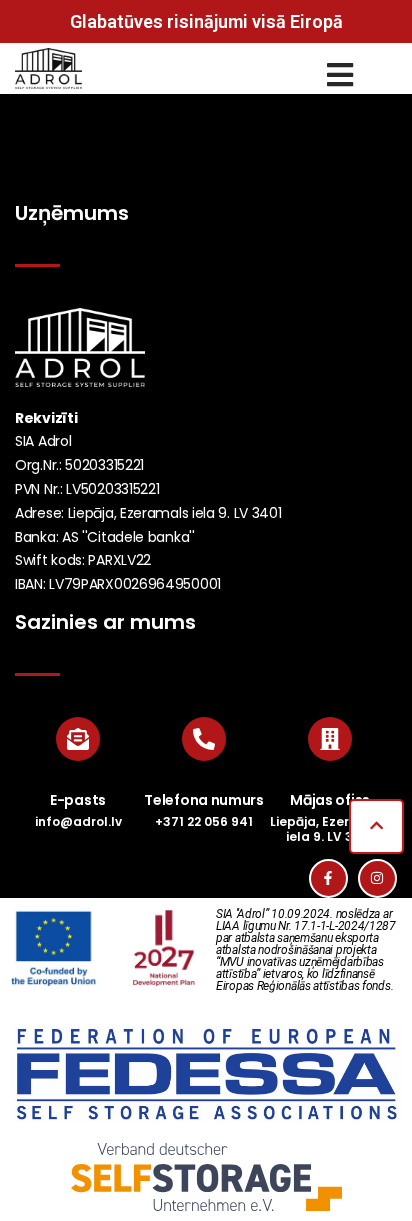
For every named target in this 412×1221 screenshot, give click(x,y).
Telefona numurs (204, 800)
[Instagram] (377, 878)
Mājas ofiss (330, 800)
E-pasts (78, 800)
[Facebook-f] (328, 878)
